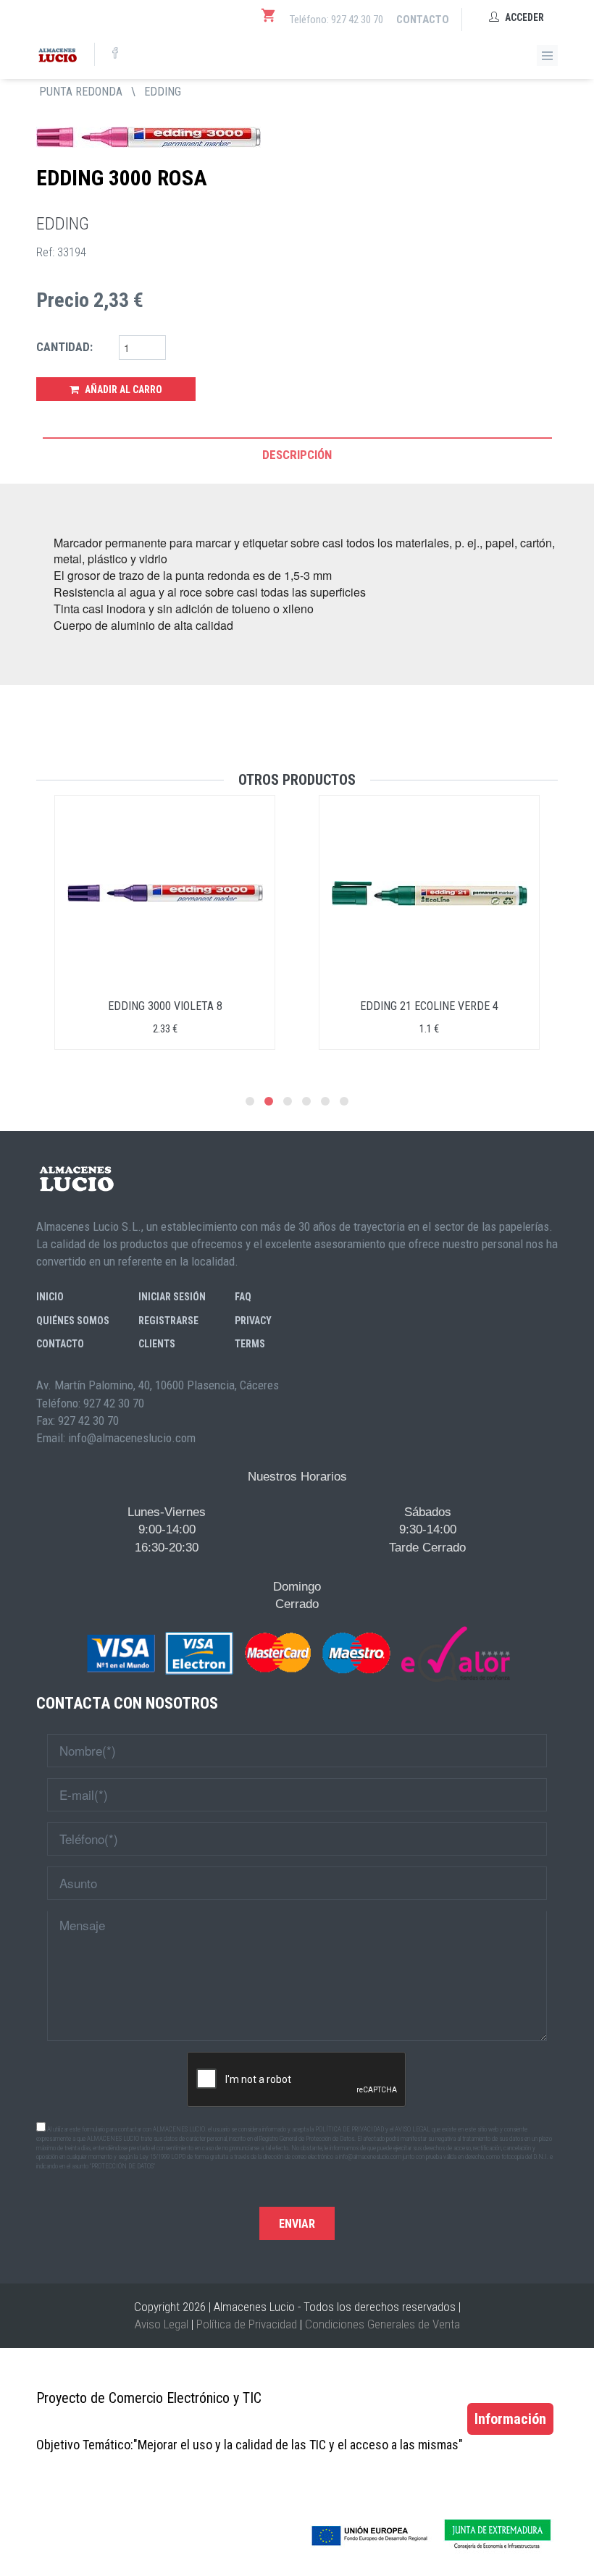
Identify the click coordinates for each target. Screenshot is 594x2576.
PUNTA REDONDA (81, 92)
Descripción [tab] (297, 455)
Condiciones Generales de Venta (382, 2324)
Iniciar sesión (172, 1297)
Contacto (423, 20)
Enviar (297, 2224)
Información (510, 2419)
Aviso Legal (162, 2324)
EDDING (163, 92)
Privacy (253, 1321)
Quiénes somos (73, 1321)
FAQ (243, 1297)
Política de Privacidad (247, 2324)
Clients (157, 1344)
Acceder (523, 17)
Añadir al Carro (122, 390)
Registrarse (168, 1321)
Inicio (50, 1297)
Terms (250, 1344)
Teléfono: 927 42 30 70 (336, 20)
